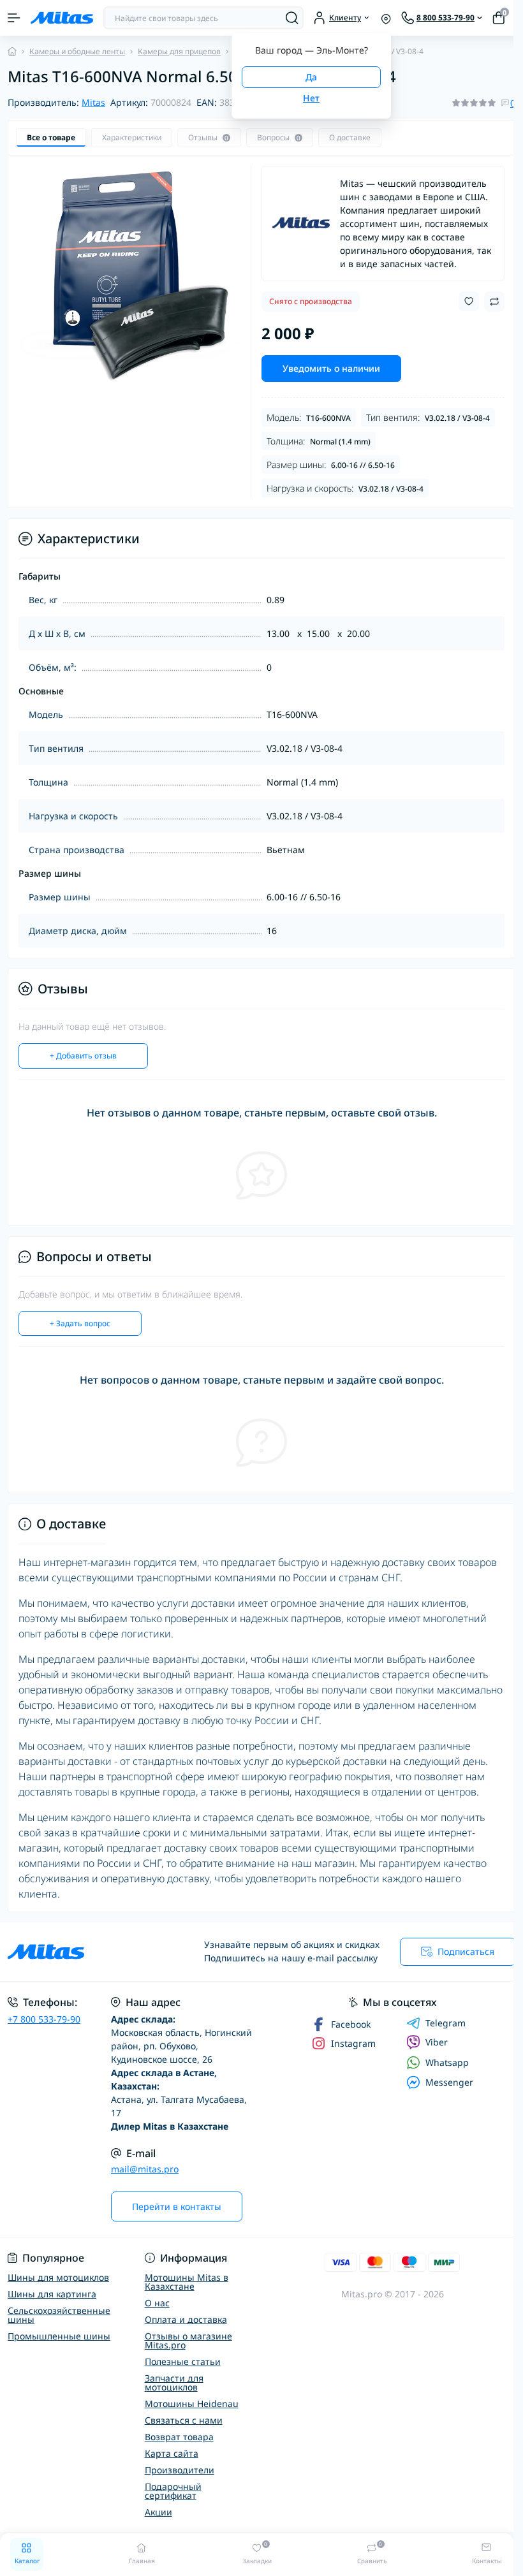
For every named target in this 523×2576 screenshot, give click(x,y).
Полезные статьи (183, 2361)
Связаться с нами (184, 2420)
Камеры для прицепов (179, 51)
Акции (158, 2512)
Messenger (449, 2082)
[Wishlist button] (469, 301)
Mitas (93, 102)
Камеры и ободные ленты (77, 51)
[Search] (292, 18)
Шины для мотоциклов (58, 2277)
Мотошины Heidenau (192, 2404)
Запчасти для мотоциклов (174, 2382)
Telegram (446, 2023)
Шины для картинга (52, 2294)
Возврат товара (179, 2437)
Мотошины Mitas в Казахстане (187, 2282)
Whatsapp (447, 2062)
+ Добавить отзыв (83, 1056)
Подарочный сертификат (173, 2491)
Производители (180, 2470)
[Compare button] (494, 302)
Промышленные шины (59, 2336)
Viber (437, 2042)
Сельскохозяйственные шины (59, 2315)
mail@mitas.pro (145, 2169)
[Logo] (62, 18)
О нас (157, 2303)
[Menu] (14, 18)
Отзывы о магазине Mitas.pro (188, 2340)
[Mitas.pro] (87, 1952)
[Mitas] (301, 223)
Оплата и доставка (186, 2319)
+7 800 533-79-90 (44, 2019)
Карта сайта (172, 2453)
